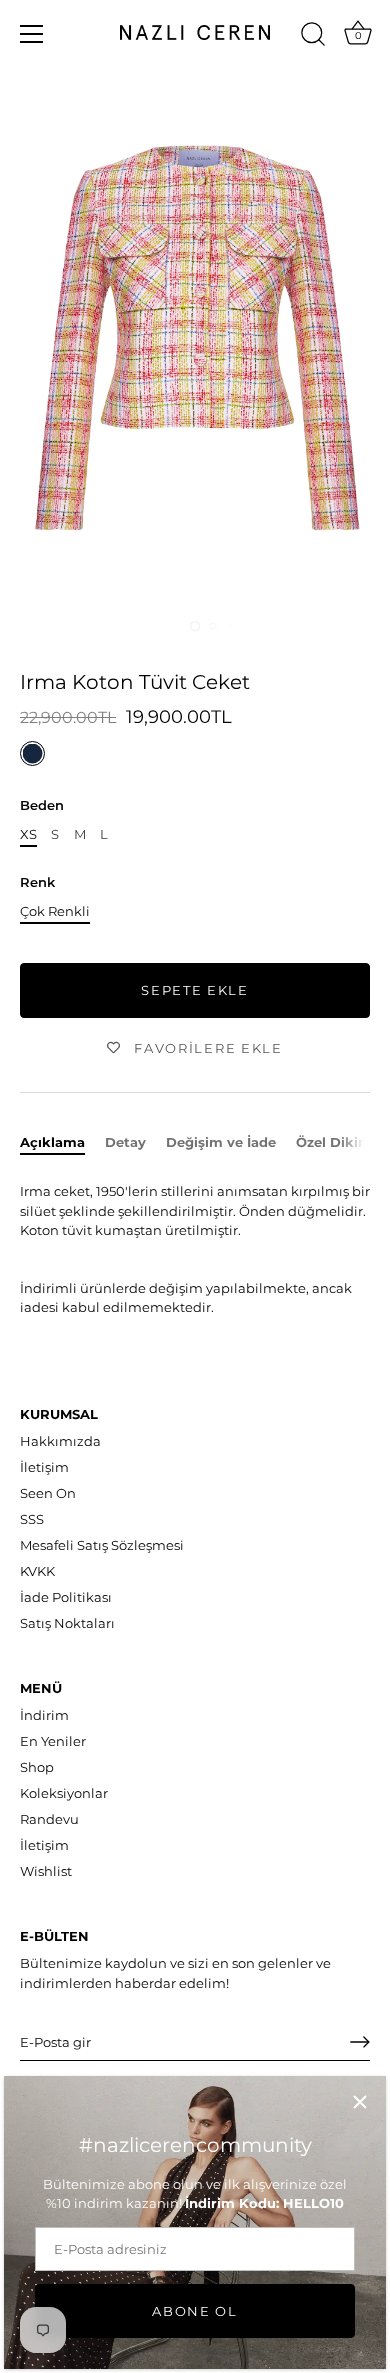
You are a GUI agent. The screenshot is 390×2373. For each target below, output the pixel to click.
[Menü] (32, 34)
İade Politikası (66, 1597)
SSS (32, 1519)
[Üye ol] (360, 2042)
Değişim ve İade (221, 1142)
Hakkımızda (60, 1441)
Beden (42, 805)
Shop (37, 1767)
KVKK (37, 1571)
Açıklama (52, 1142)
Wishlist (46, 1871)
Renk (37, 882)
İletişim (44, 1467)
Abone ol (195, 2311)
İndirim (44, 1715)
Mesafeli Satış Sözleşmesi (102, 1545)
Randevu (49, 1819)
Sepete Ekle (195, 990)
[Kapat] (360, 2102)
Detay (125, 1142)
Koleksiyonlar (64, 1793)
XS (28, 834)
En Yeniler (53, 1741)
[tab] (62, 1143)
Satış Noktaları (67, 1623)
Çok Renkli (55, 911)
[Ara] (313, 37)
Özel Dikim (334, 1142)
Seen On (48, 1493)
